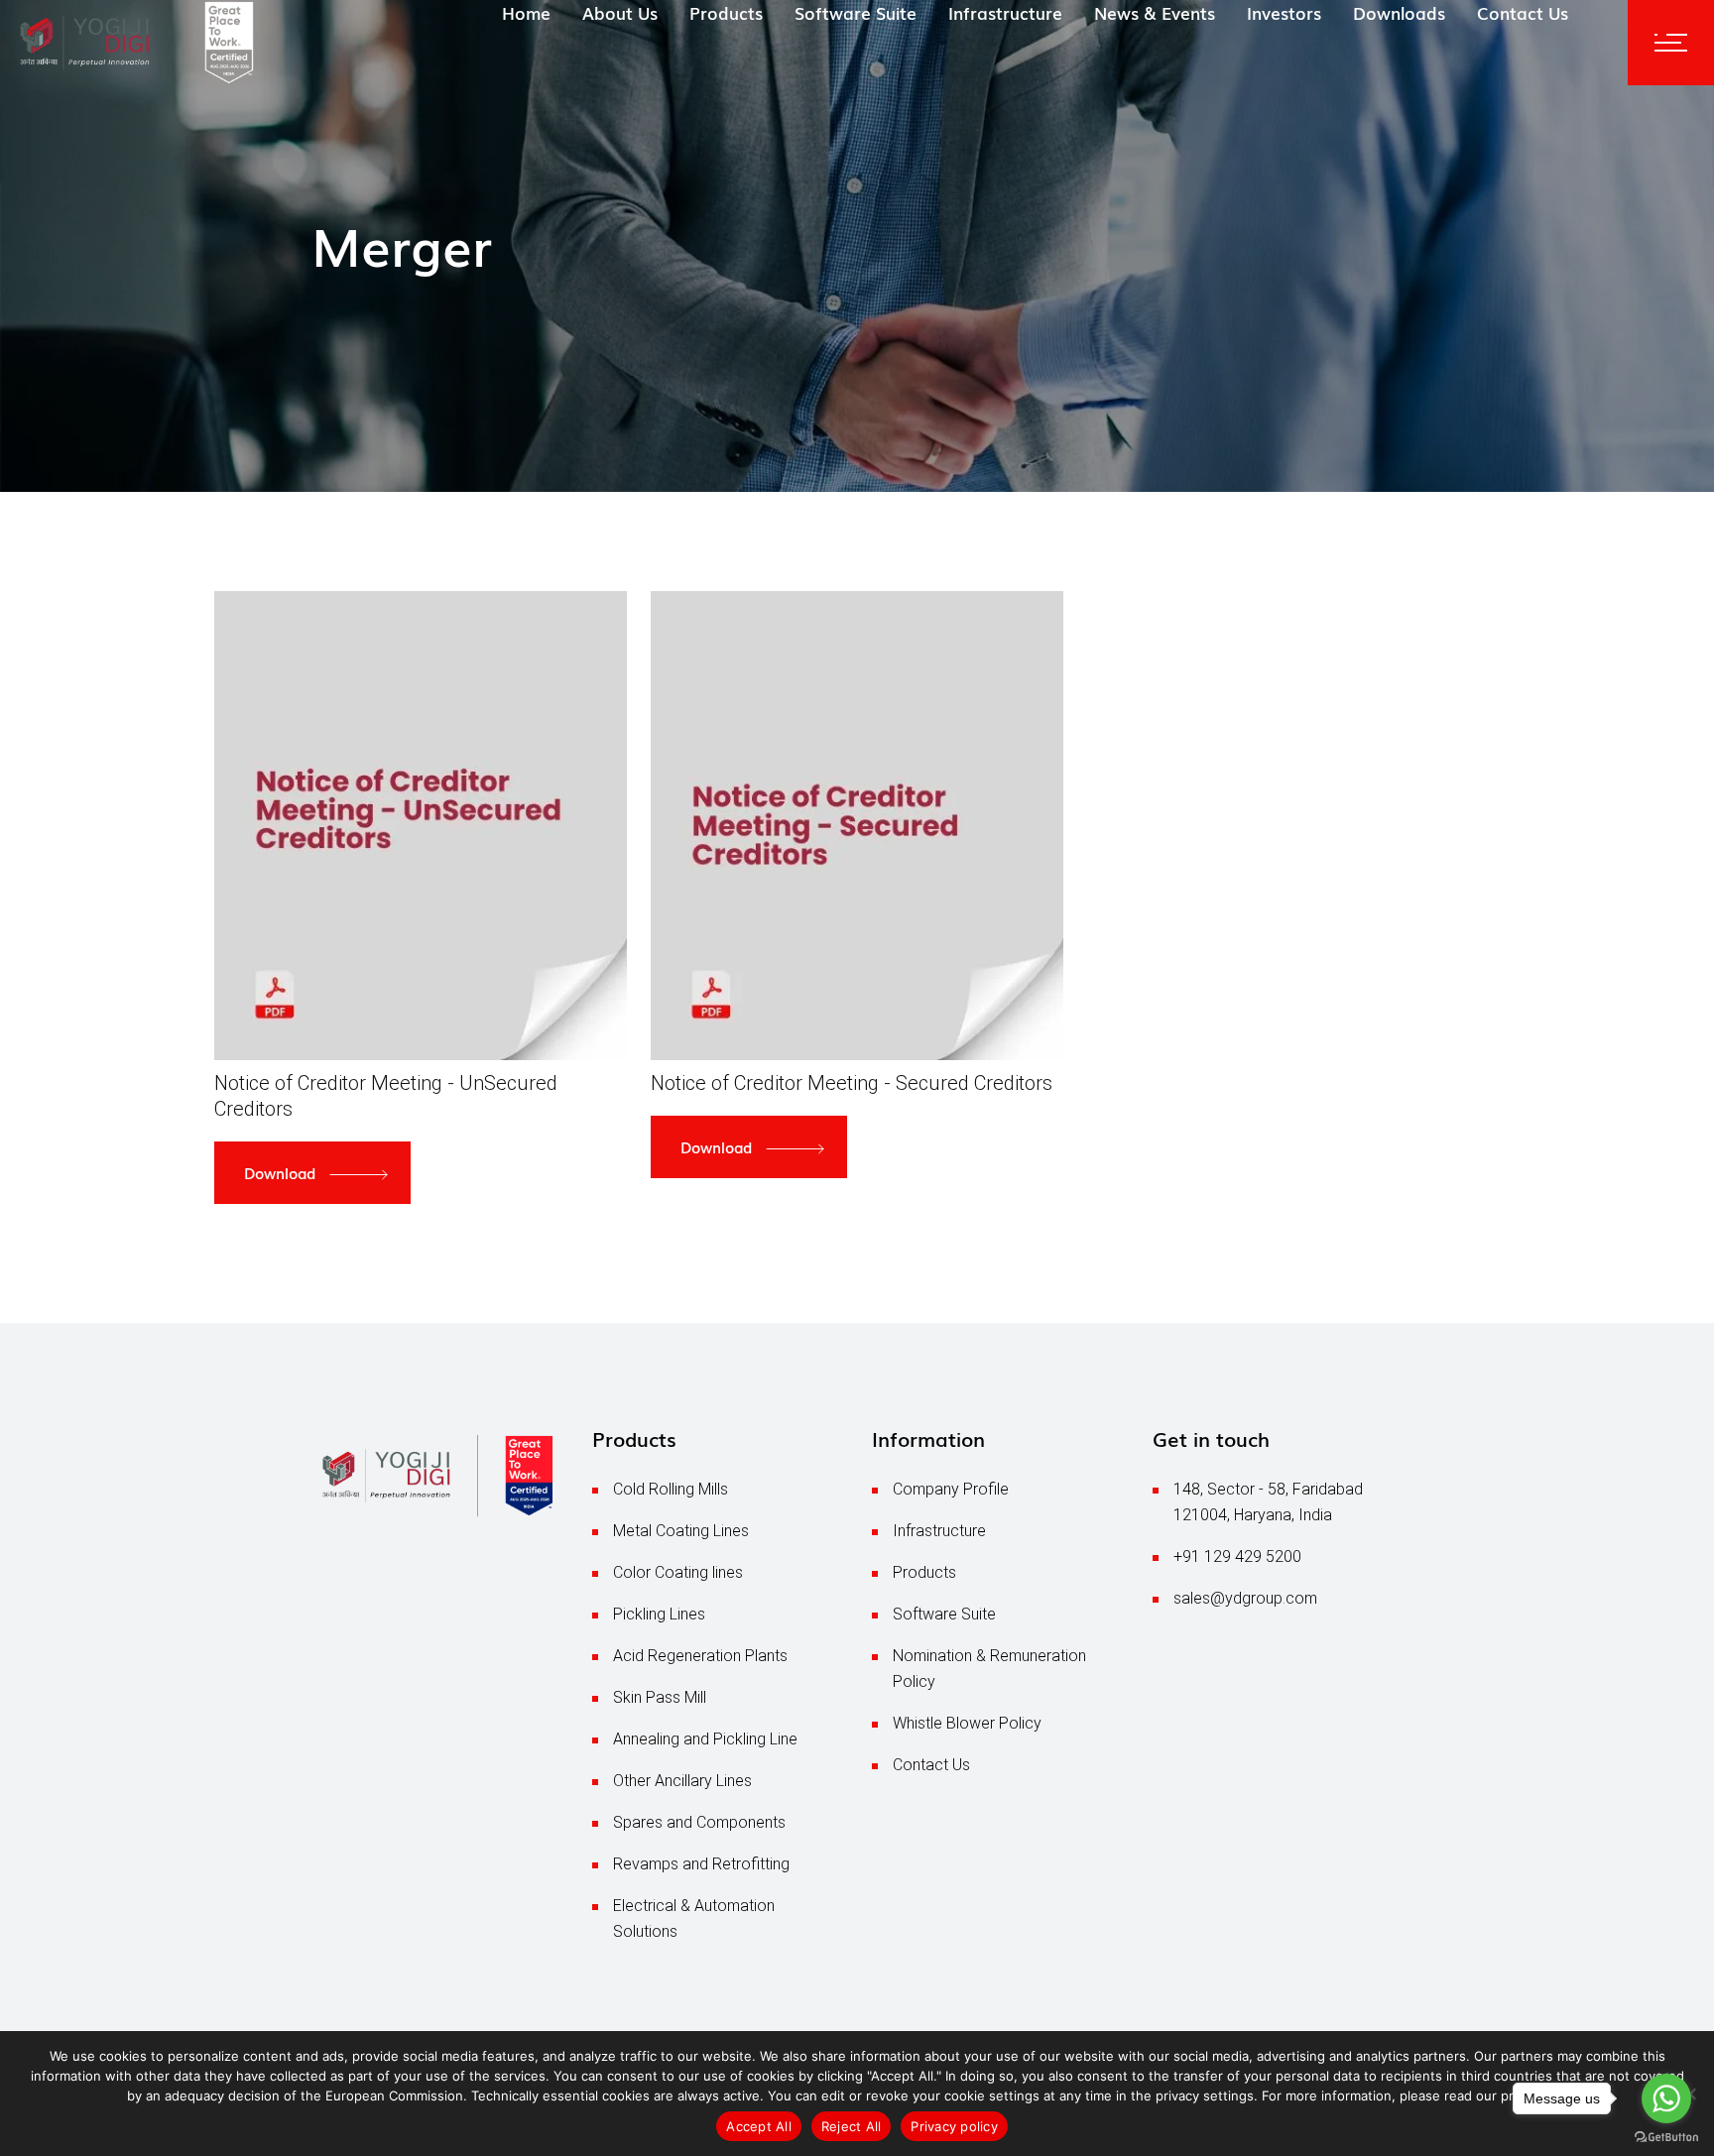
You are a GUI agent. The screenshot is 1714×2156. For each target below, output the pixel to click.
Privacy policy (954, 2126)
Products (924, 1572)
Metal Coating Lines (681, 1531)
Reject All (852, 2126)
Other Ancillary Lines (682, 1781)
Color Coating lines (678, 1572)
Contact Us (931, 1765)
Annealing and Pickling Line (705, 1739)
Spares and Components (699, 1822)
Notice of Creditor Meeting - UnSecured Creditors (386, 1096)
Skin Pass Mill (660, 1697)
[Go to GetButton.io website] (1666, 2136)
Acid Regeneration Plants (700, 1656)
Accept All (759, 2126)
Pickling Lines (659, 1614)
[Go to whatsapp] (1666, 2098)
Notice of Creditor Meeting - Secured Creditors (852, 1083)
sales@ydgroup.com (1245, 1598)
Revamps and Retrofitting (701, 1864)
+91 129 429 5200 (1237, 1557)
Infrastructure (939, 1531)
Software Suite (944, 1614)
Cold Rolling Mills (671, 1489)
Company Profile (951, 1489)
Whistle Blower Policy (967, 1723)
